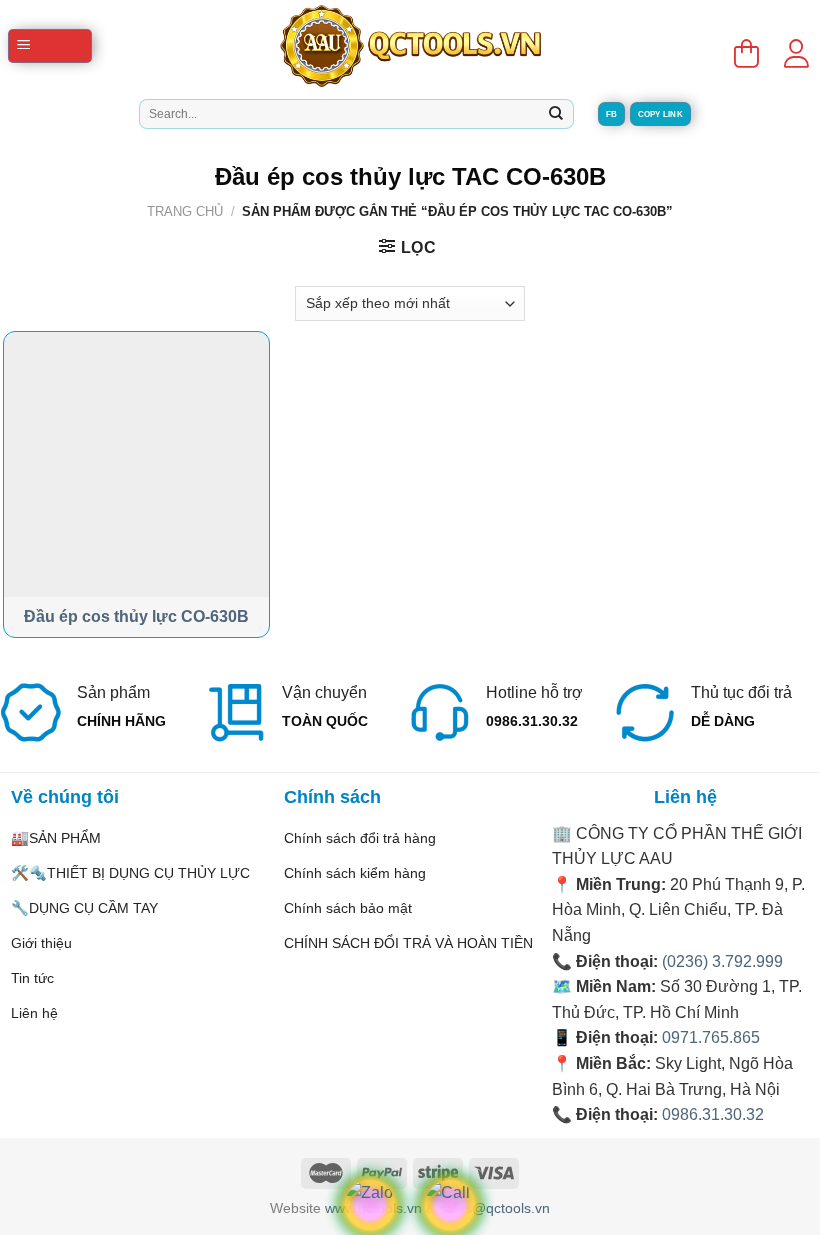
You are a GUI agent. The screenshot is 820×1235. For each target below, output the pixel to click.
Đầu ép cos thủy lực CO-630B (136, 616)
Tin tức (32, 978)
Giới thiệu (41, 943)
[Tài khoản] (796, 46)
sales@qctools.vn (494, 1208)
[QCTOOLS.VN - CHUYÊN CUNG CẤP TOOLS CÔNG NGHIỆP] (410, 46)
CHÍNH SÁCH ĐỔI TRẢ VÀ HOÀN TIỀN (408, 943)
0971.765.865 (711, 1037)
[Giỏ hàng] (746, 46)
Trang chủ (185, 211)
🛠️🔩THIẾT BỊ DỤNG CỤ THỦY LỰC (130, 873)
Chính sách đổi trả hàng (360, 838)
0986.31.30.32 (713, 1114)
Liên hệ (34, 1013)
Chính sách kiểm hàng (355, 873)
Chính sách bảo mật (348, 908)
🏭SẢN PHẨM (56, 838)
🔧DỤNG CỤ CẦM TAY (84, 908)
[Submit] (556, 114)
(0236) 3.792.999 (722, 961)
